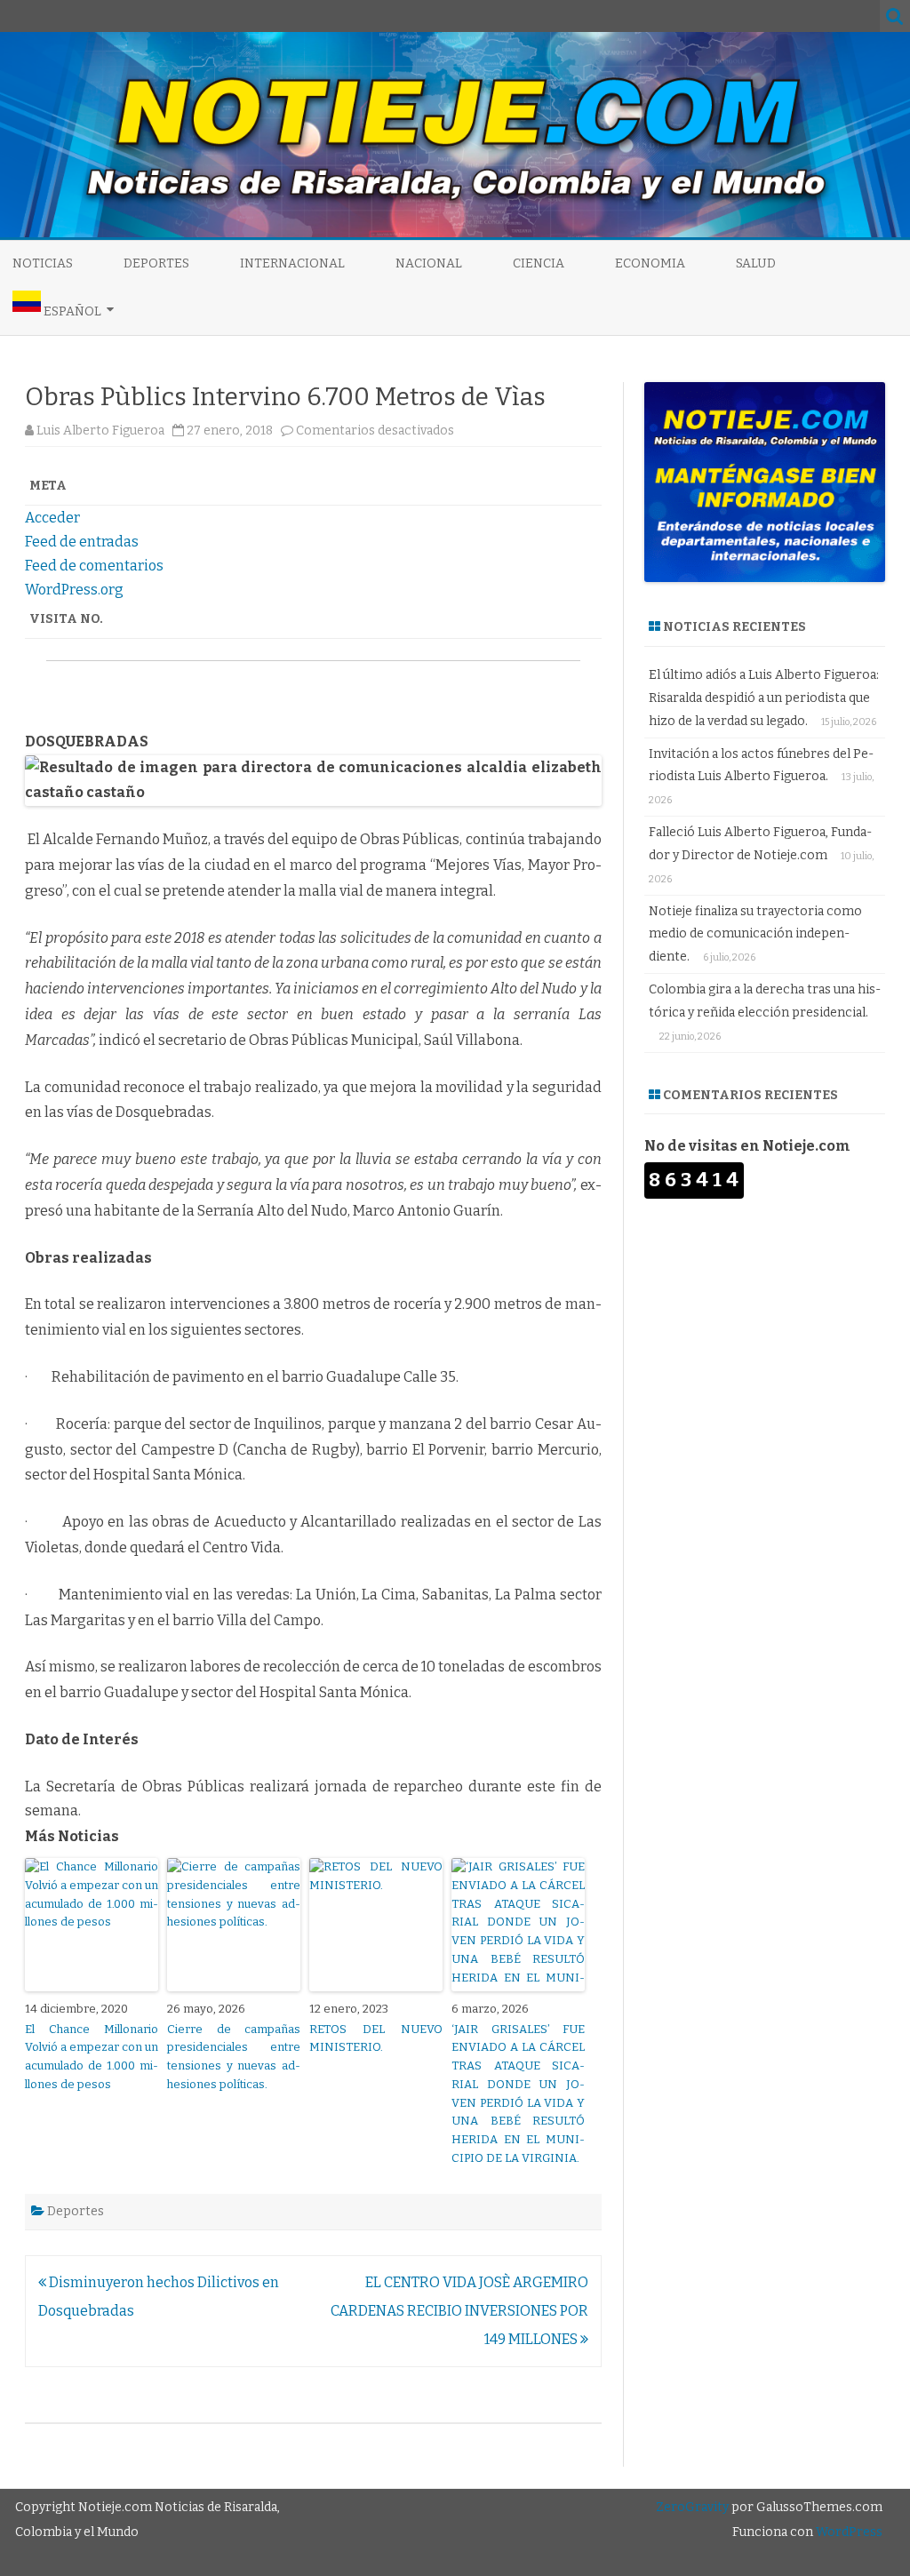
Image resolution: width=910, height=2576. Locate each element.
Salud (756, 263)
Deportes (156, 263)
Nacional (429, 263)
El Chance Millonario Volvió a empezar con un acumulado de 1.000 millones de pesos (92, 2057)
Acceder (52, 518)
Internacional (292, 263)
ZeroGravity (692, 2507)
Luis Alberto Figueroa (100, 431)
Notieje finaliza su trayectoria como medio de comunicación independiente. (755, 934)
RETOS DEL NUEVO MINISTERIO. (376, 2038)
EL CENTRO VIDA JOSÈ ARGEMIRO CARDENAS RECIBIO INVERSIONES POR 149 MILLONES (459, 2311)
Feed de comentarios (94, 566)
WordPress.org (74, 590)
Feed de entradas (82, 542)
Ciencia (539, 263)
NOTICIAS (43, 263)
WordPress (848, 2532)
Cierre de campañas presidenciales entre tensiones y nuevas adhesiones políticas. (234, 2057)
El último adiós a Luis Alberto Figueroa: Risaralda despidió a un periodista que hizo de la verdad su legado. (764, 698)
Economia (650, 263)
